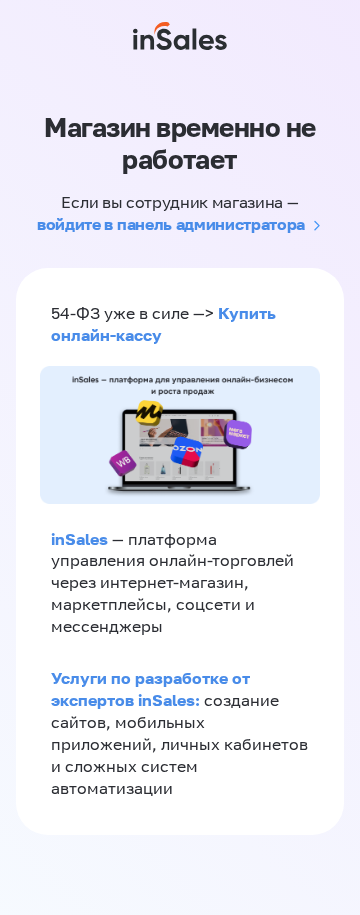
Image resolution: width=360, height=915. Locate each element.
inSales (79, 539)
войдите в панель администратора (171, 224)
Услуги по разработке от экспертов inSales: (150, 689)
